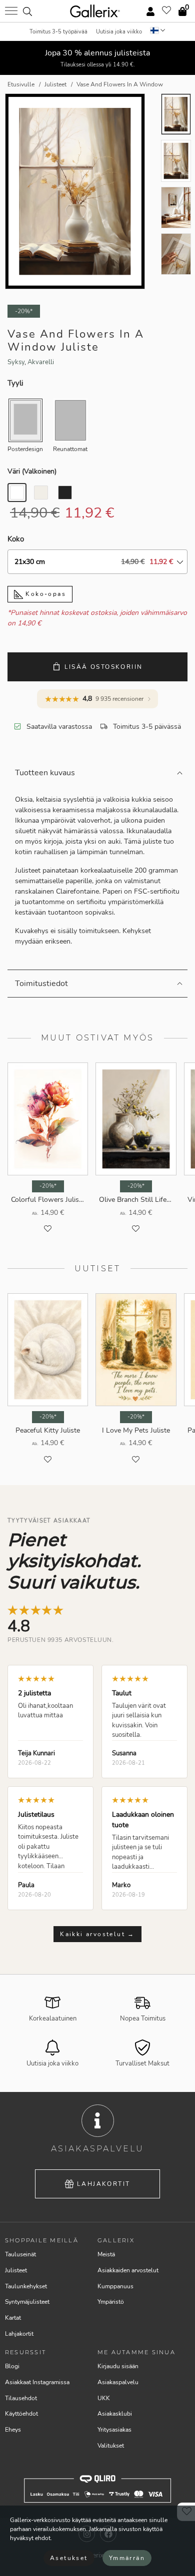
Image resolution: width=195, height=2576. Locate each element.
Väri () (32, 471)
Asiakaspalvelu (118, 2382)
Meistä (106, 2254)
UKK (104, 2398)
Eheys (13, 2430)
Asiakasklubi (115, 2414)
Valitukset (111, 2446)
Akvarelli (41, 362)
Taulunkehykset (26, 2286)
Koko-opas (44, 594)
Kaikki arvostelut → (97, 1934)
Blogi (12, 2366)
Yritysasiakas (114, 2430)
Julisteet (16, 2270)
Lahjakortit (103, 2184)
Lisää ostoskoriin (104, 667)
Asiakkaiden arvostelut (128, 2270)
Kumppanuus (115, 2286)
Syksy (16, 362)
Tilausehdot (21, 2398)
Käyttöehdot (21, 2414)
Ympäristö (111, 2302)
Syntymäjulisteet (27, 2302)
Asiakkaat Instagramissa (37, 2382)
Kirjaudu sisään (118, 2366)
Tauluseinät (20, 2254)
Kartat (13, 2318)
